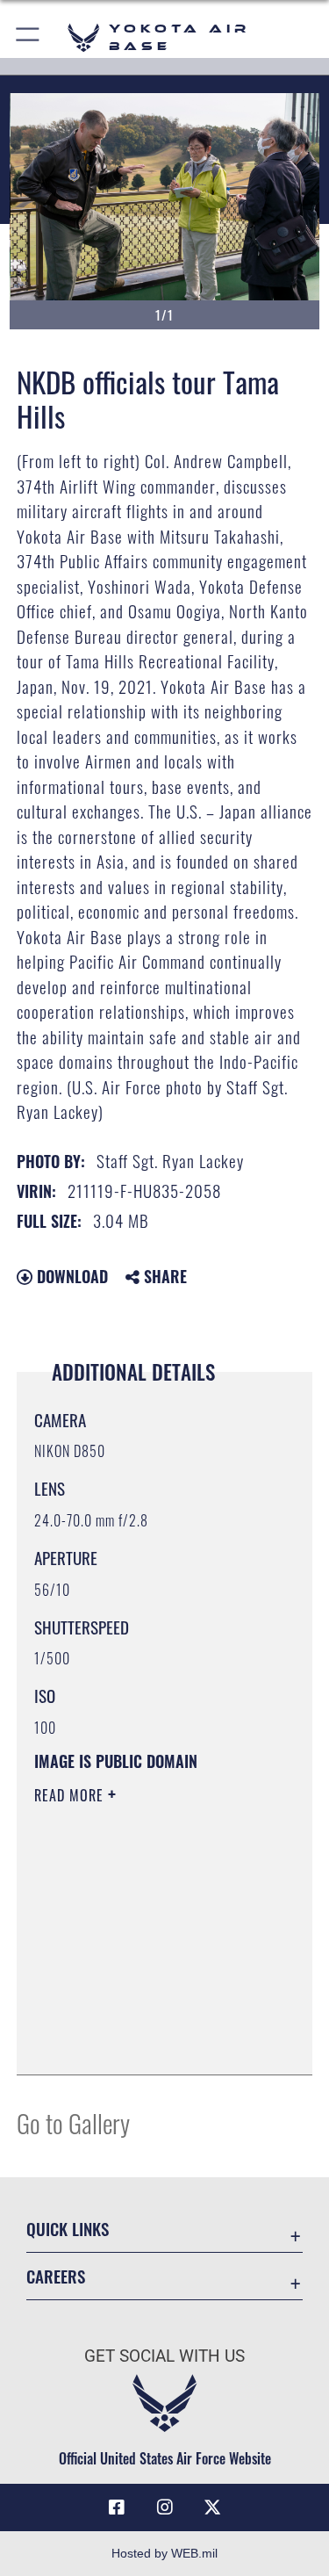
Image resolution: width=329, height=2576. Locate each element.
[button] (29, 37)
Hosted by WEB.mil (164, 2553)
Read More (71, 1795)
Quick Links (68, 2229)
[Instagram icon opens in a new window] (165, 2507)
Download (70, 1276)
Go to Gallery (73, 2122)
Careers (56, 2276)
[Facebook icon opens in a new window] (117, 2507)
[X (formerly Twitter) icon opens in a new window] (212, 2507)
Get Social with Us (164, 2356)
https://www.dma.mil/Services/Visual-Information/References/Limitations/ (141, 2017)
